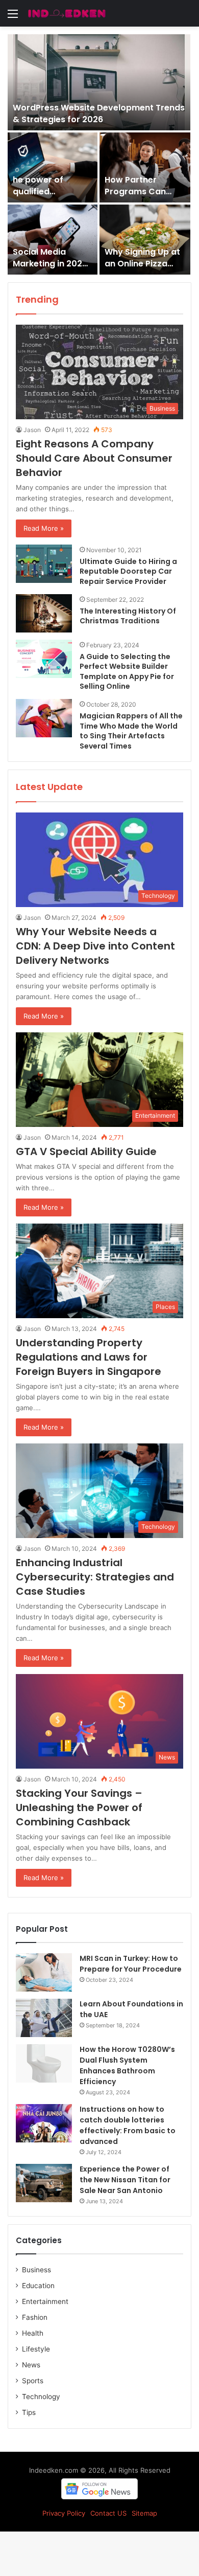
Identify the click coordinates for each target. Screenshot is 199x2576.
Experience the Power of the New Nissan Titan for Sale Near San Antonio (125, 2180)
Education (38, 2286)
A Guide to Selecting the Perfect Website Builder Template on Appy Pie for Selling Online (127, 672)
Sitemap (144, 2513)
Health (33, 2333)
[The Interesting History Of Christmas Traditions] (44, 613)
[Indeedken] (66, 13)
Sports (33, 2381)
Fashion (35, 2317)
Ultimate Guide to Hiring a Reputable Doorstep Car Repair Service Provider (128, 571)
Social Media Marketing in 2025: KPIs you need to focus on (51, 269)
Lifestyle (36, 2349)
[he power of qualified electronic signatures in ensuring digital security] (53, 167)
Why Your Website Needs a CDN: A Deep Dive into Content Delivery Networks (95, 946)
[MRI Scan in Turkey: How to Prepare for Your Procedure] (44, 1972)
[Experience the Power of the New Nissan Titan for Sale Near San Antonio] (44, 2183)
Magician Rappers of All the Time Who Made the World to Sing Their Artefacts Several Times (131, 731)
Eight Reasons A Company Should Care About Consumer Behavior (94, 458)
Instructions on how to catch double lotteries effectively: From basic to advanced (128, 2125)
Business (36, 2270)
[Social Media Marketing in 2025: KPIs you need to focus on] (53, 240)
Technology (41, 2397)
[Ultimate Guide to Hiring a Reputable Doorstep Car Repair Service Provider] (44, 564)
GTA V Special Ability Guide (86, 1151)
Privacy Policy (64, 2513)
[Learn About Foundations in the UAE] (44, 2018)
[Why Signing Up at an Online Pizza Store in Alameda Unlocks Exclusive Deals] (145, 240)
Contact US (108, 2513)
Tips (29, 2412)
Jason (32, 430)
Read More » (44, 528)
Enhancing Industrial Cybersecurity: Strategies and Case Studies (95, 1577)
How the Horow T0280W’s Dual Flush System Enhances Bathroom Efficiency (127, 2065)
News (31, 2365)
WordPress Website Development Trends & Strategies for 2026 (99, 113)
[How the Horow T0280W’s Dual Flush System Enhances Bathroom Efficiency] (44, 2063)
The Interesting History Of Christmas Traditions (128, 616)
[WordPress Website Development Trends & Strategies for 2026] (99, 82)
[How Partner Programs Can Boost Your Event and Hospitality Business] (145, 167)
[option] (99, 154)
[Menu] (13, 17)
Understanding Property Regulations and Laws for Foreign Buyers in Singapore (89, 1357)
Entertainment (45, 2301)
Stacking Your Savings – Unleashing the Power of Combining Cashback (79, 1807)
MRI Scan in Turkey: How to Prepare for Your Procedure (131, 1964)
